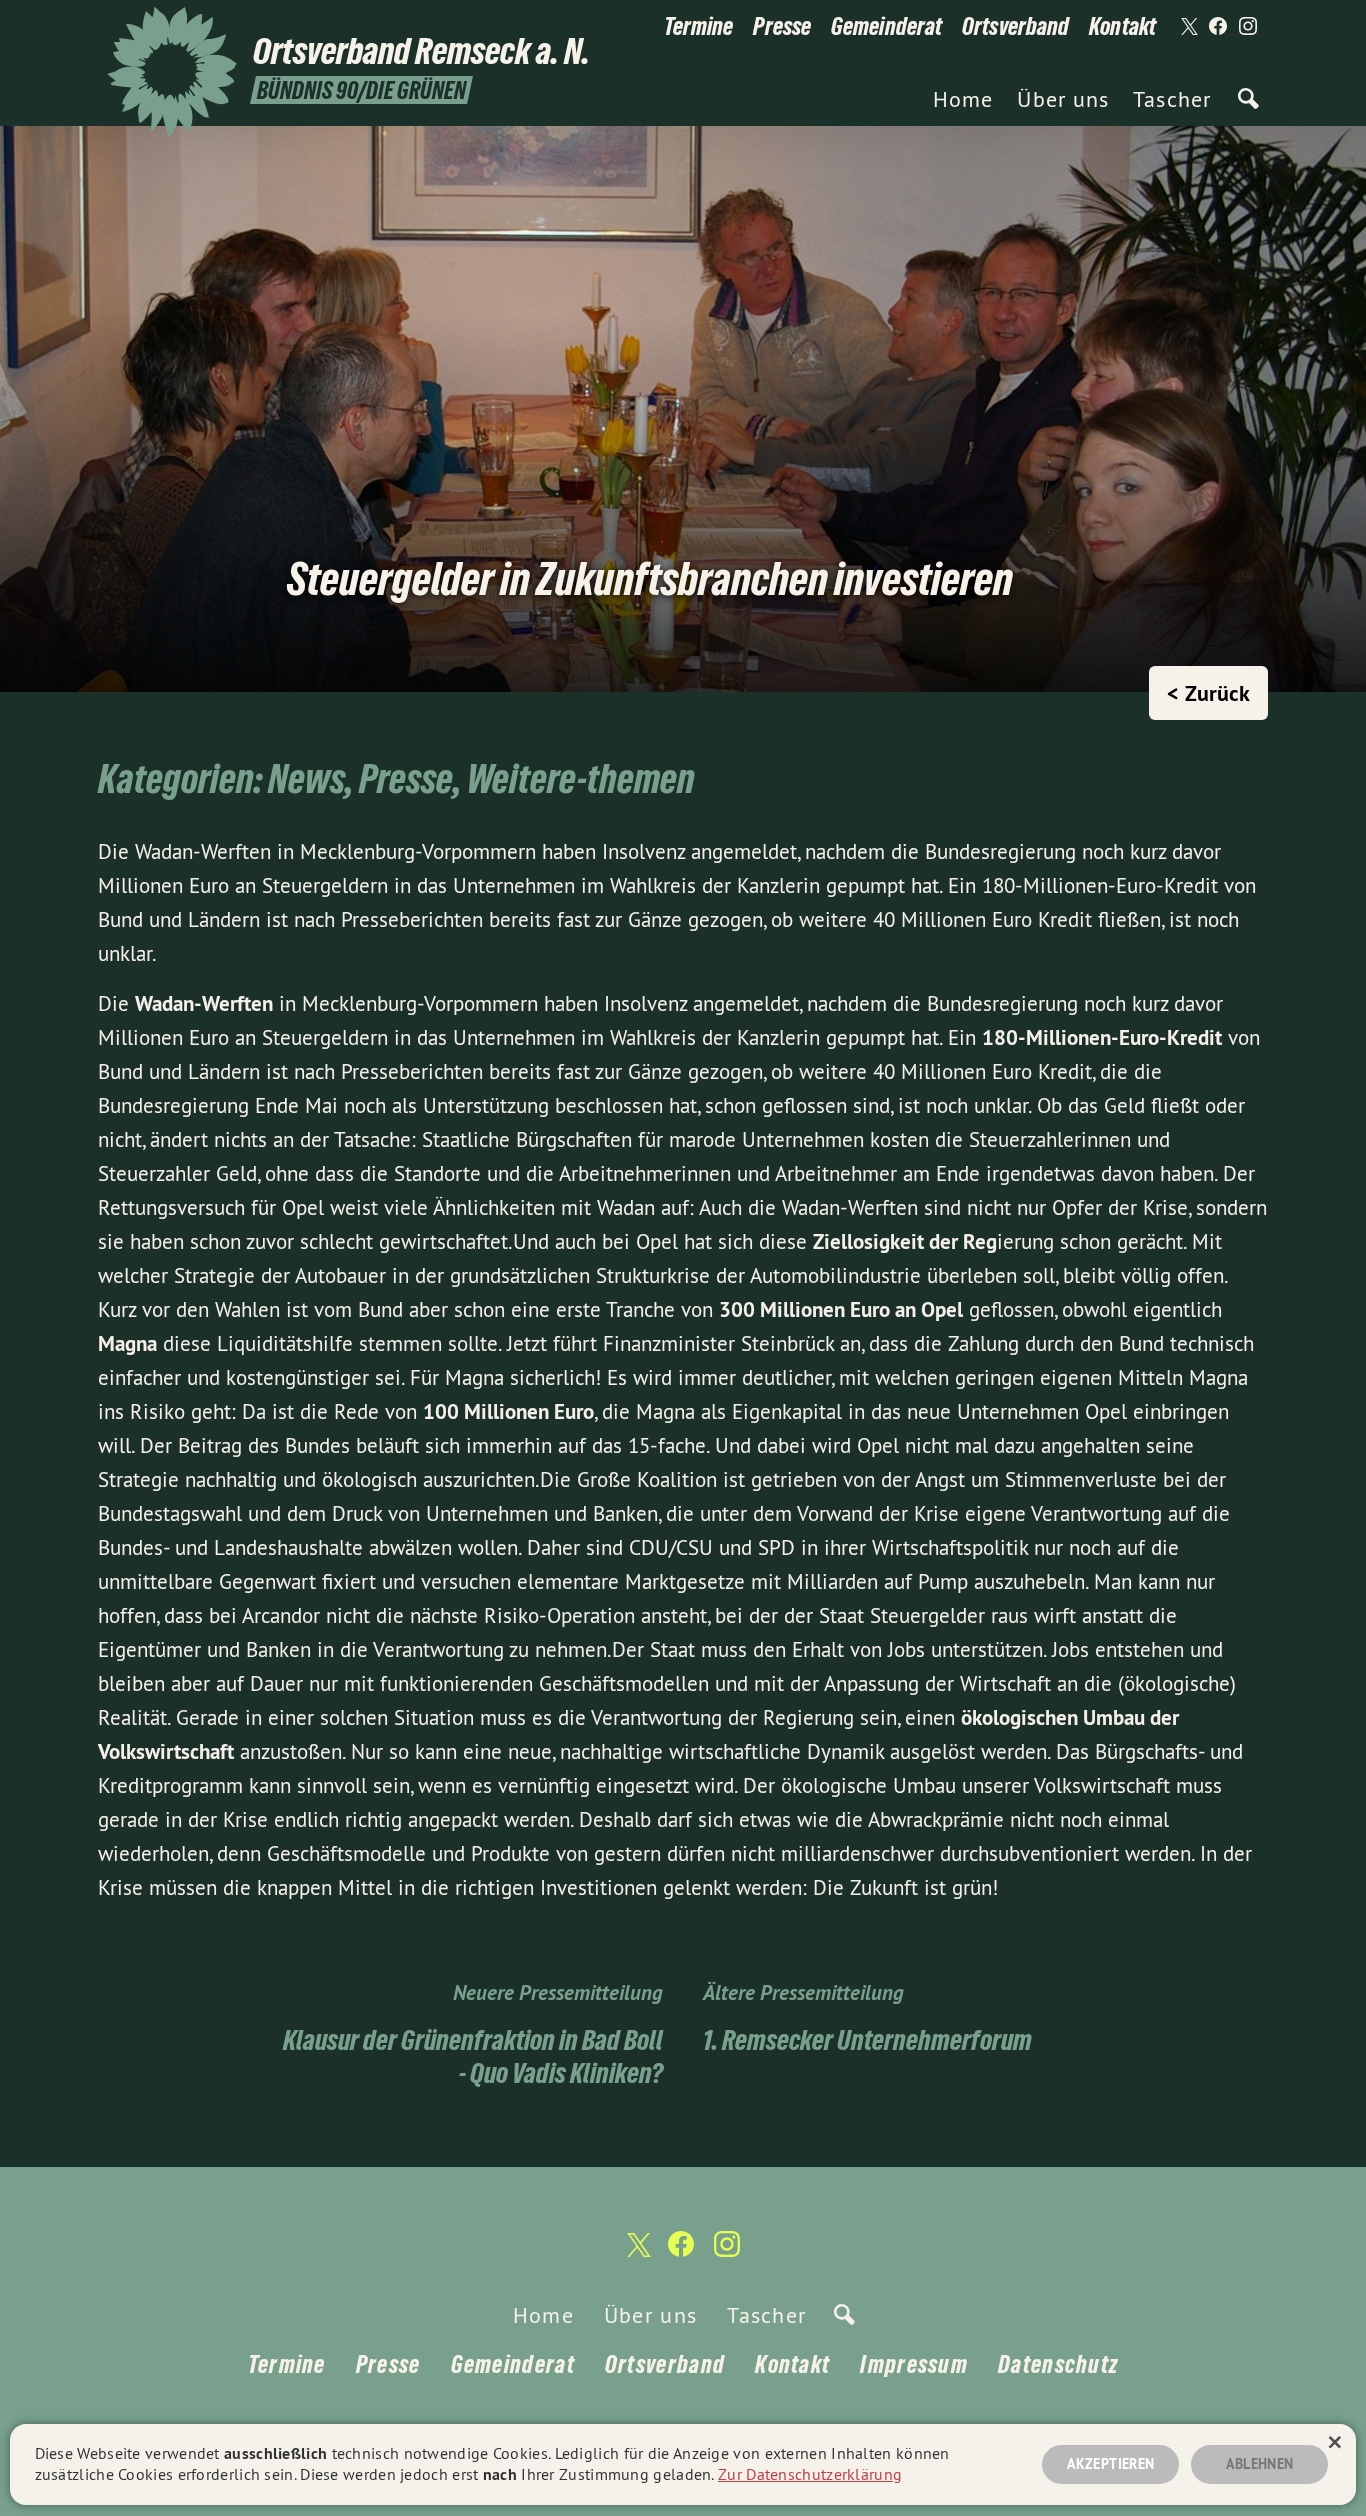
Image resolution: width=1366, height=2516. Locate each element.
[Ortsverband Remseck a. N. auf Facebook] (1218, 27)
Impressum (914, 2364)
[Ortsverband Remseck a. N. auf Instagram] (1248, 27)
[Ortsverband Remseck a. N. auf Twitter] (1188, 27)
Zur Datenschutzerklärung (810, 2474)
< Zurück (1208, 693)
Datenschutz (1058, 2364)
